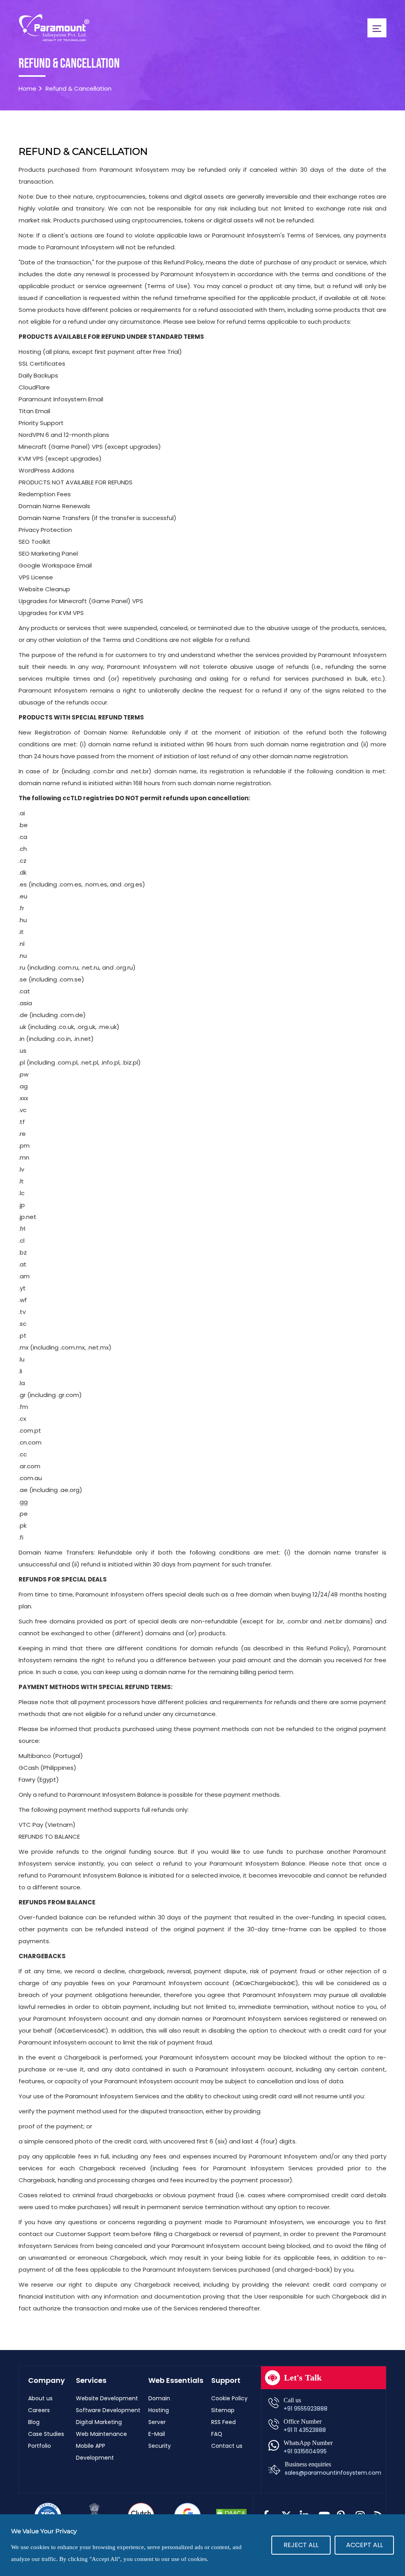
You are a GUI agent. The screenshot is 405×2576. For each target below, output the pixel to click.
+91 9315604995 (305, 2451)
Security (160, 2446)
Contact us (227, 2446)
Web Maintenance (101, 2434)
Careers (39, 2410)
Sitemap (223, 2410)
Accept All (364, 2545)
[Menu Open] (377, 28)
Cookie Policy (229, 2398)
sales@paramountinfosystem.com (333, 2473)
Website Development (107, 2398)
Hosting (159, 2410)
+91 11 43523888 (305, 2430)
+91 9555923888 (306, 2409)
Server (157, 2422)
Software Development (108, 2410)
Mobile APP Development (95, 2452)
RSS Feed (223, 2422)
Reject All (301, 2545)
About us (40, 2398)
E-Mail (157, 2434)
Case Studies (46, 2434)
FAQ (217, 2434)
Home (27, 88)
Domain (159, 2398)
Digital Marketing (99, 2422)
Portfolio (40, 2446)
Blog (34, 2422)
